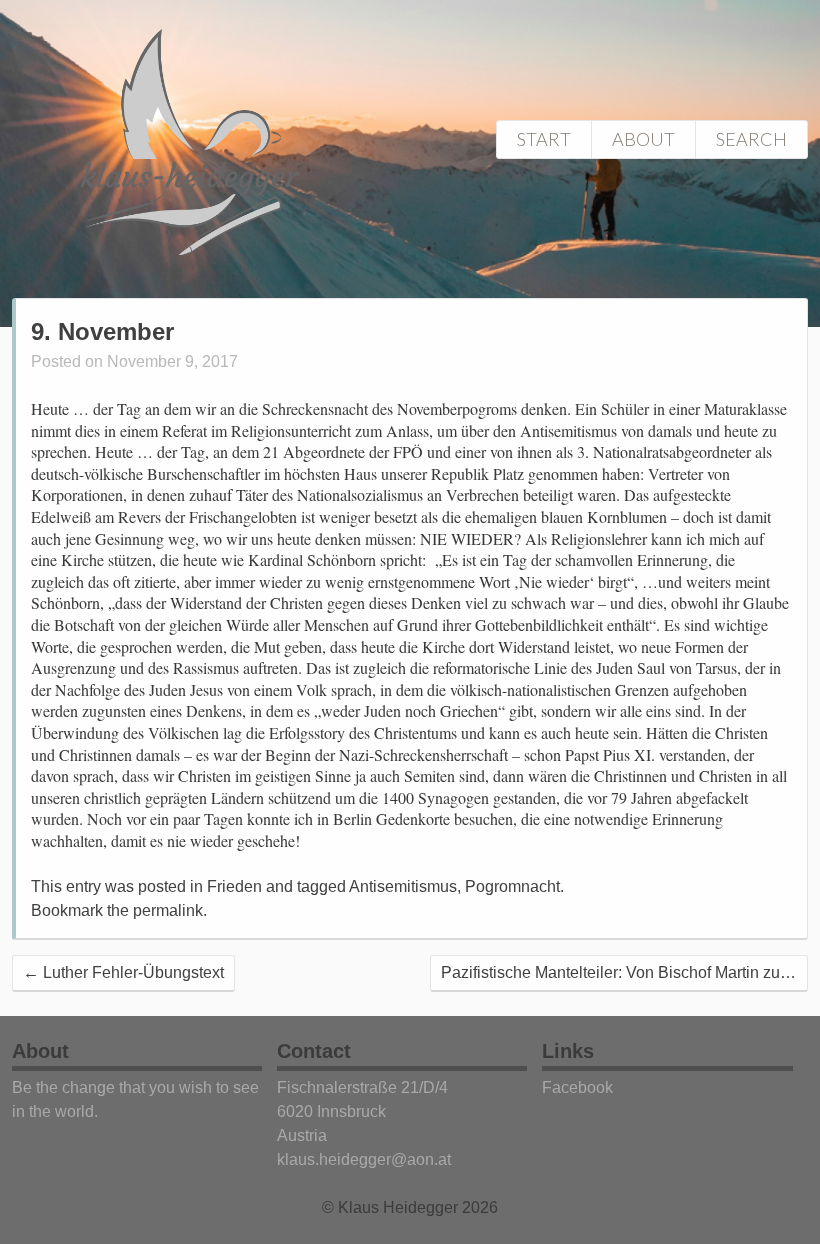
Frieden (234, 886)
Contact (314, 1051)
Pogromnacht (512, 886)
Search (751, 139)
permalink (168, 910)
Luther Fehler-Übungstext (123, 972)
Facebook (577, 1087)
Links (568, 1051)
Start (544, 139)
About (643, 139)
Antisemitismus (403, 886)
